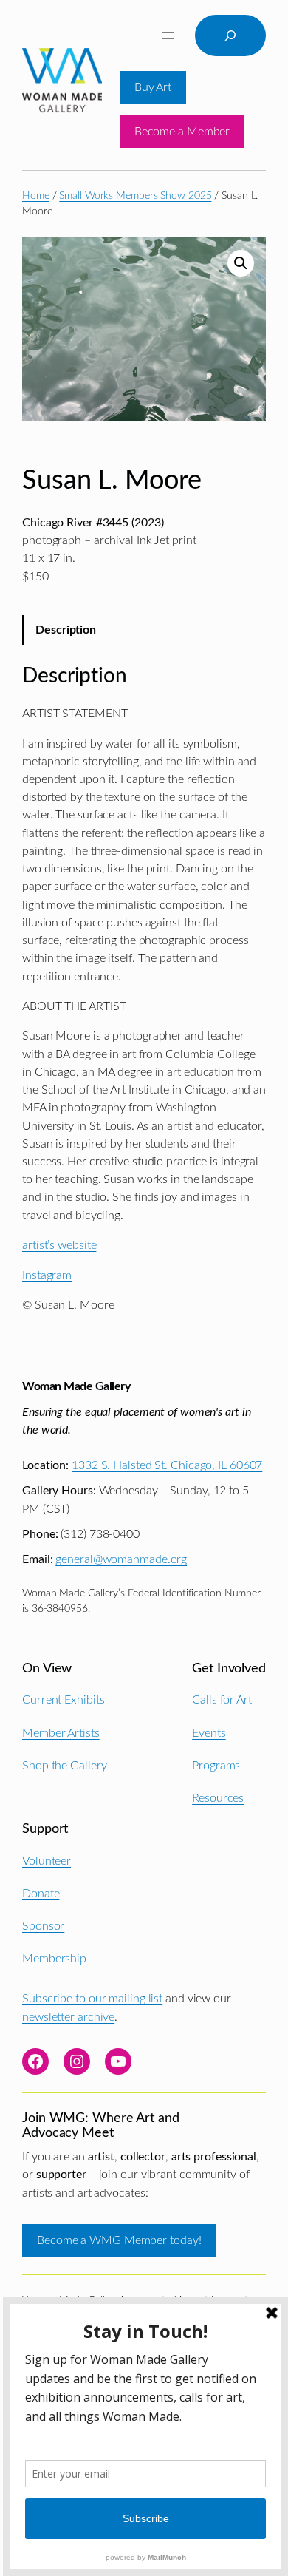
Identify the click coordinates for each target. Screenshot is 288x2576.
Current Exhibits (63, 1700)
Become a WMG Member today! (119, 2240)
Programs (216, 1766)
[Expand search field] (230, 35)
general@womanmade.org (121, 1559)
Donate (41, 1894)
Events (209, 1733)
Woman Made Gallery (76, 1386)
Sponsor (43, 1926)
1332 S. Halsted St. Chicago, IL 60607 (167, 1465)
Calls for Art (222, 1700)
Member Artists (61, 1733)
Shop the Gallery (64, 1766)
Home (36, 196)
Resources (218, 1798)
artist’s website (59, 1245)
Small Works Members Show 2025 (135, 196)
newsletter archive (68, 2017)
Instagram (47, 1275)
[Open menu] (168, 35)
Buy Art (153, 87)
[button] (241, 263)
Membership (54, 1959)
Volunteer (47, 1861)
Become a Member (182, 132)
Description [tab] (66, 630)
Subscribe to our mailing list (92, 1999)
